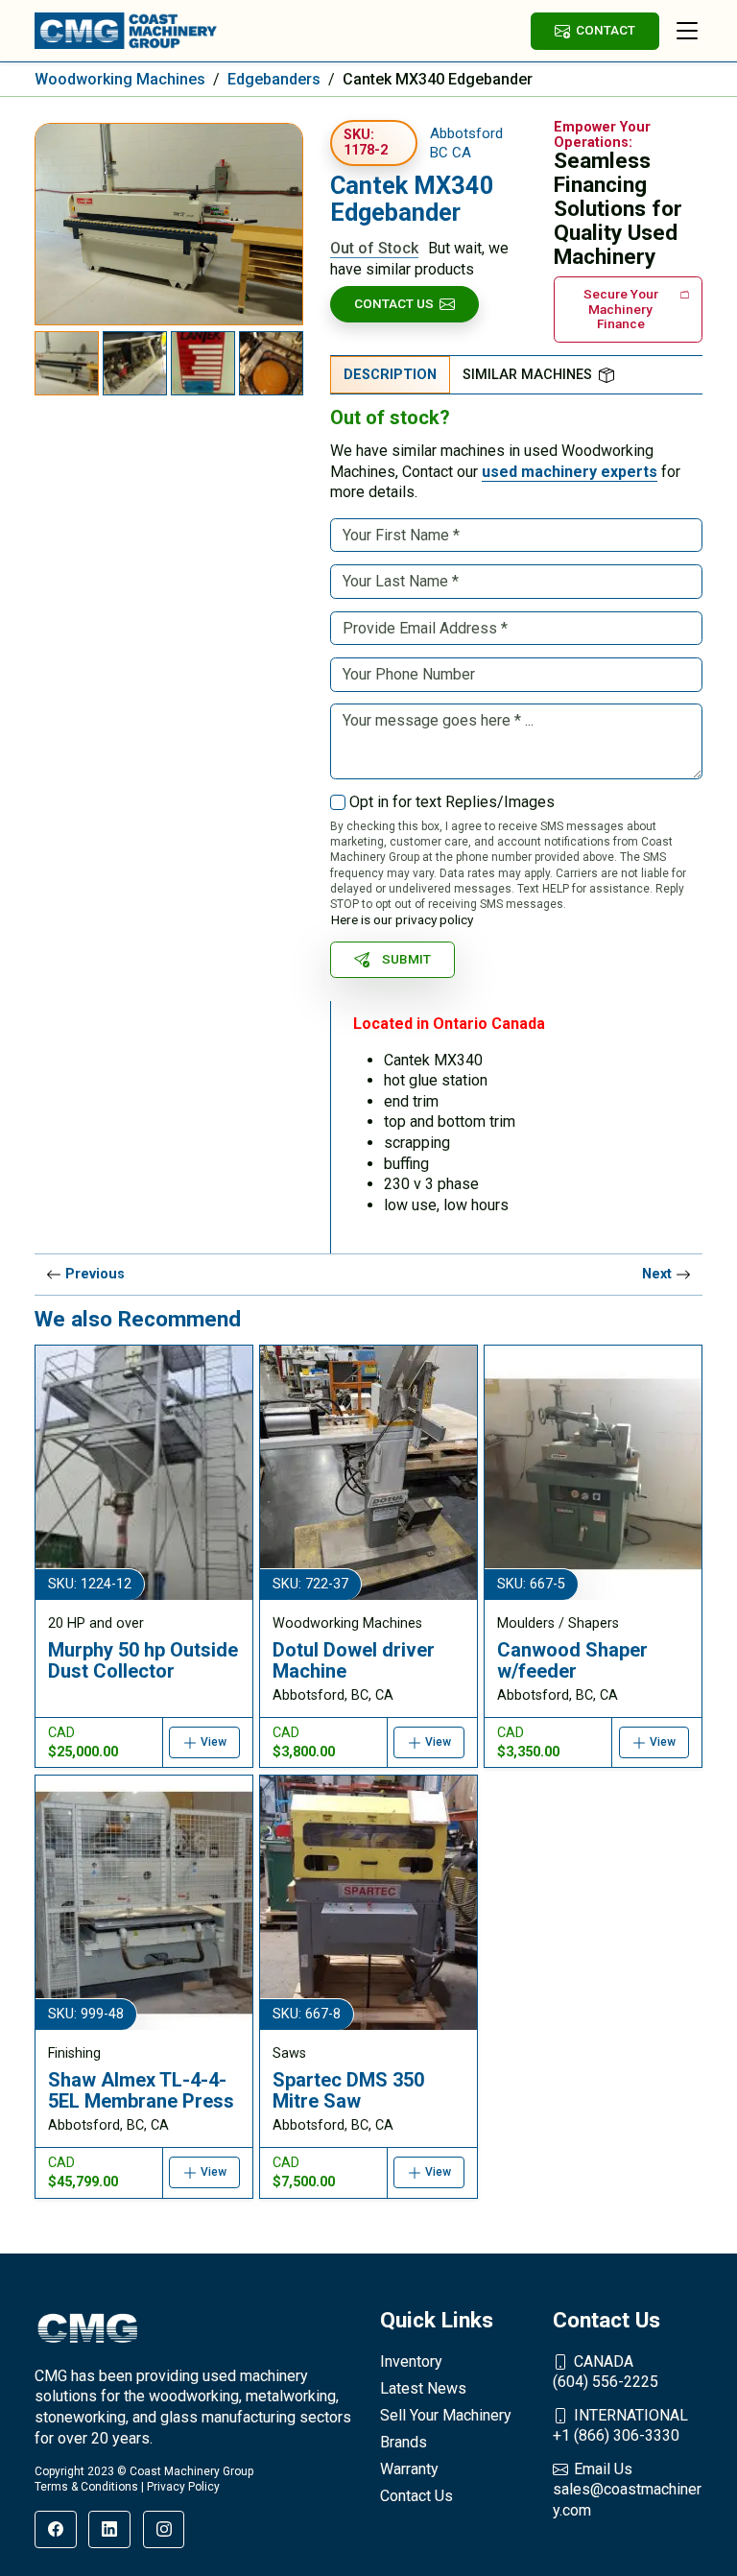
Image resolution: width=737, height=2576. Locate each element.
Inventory (411, 2361)
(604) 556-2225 (606, 2372)
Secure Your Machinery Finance (621, 309)
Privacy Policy (183, 2487)
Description (390, 375)
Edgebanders (274, 79)
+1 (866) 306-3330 (620, 2426)
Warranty (409, 2469)
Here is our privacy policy (402, 919)
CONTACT (606, 30)
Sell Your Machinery (446, 2415)
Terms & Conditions (86, 2487)
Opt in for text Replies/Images (452, 802)
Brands (404, 2442)
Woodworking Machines (120, 79)
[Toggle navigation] (687, 31)
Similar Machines (527, 375)
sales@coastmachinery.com (627, 2490)
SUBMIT (406, 959)
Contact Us (394, 303)
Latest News (423, 2388)
